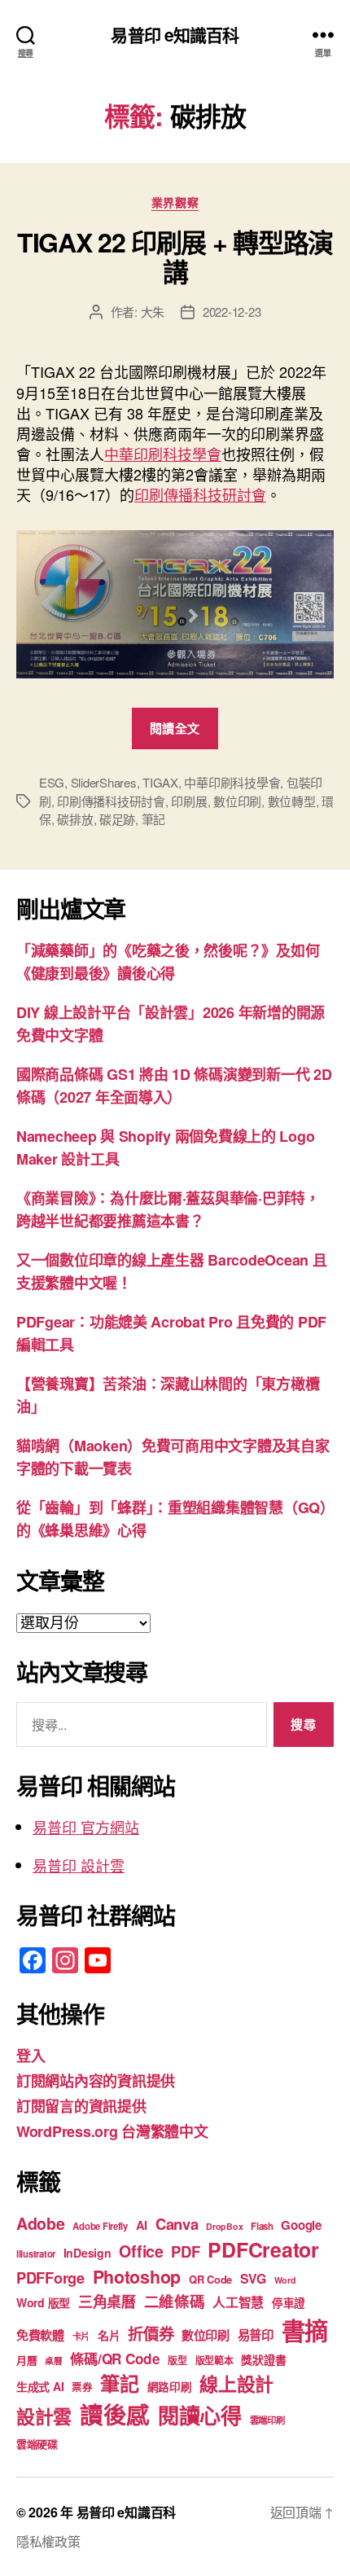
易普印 (256, 2335)
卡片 (81, 2336)
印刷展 (189, 801)
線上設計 (236, 2383)
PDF (185, 2251)
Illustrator (36, 2254)
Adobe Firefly (100, 2226)
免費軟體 (40, 2335)
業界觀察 (175, 203)
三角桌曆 (107, 2302)
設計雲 (44, 2416)
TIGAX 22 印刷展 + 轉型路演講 (175, 257)
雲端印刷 (267, 2420)
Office (141, 2251)
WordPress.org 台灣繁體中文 (112, 2131)
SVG (253, 2278)
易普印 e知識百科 (175, 35)
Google (301, 2225)
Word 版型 (43, 2302)
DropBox (224, 2226)
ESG (52, 782)
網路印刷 (170, 2387)
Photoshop (137, 2277)
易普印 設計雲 (79, 1865)
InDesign (87, 2253)
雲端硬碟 (37, 2444)
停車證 (289, 2303)
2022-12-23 (232, 312)
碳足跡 (117, 819)
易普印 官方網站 (86, 1827)
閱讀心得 (200, 2415)
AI (142, 2225)
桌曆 (53, 2361)
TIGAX (160, 782)
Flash (262, 2226)
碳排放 (75, 819)
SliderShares (104, 782)
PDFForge (50, 2278)
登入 (31, 2056)
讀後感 (115, 2414)
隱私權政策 (48, 2541)
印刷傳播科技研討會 (200, 494)
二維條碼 (175, 2301)
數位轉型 (292, 801)
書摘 (305, 2330)
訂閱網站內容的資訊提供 (96, 2081)
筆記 (154, 819)
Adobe (41, 2223)
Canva (177, 2224)
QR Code (210, 2279)
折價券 (151, 2333)
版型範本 (214, 2361)
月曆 (26, 2360)
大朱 (153, 312)
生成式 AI (40, 2386)
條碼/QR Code (115, 2359)
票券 (82, 2387)
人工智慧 (238, 2302)
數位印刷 (237, 801)
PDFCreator (263, 2249)
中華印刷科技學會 (163, 454)
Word (285, 2280)
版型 (177, 2361)
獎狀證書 (263, 2359)
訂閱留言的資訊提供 (81, 2106)
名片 (109, 2335)
